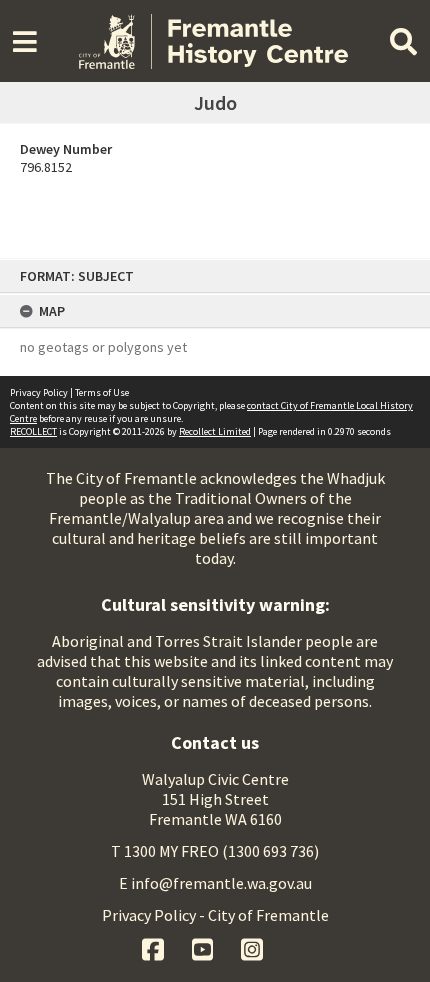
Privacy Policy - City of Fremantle (215, 915)
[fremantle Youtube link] (204, 947)
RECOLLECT (33, 431)
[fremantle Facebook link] (154, 947)
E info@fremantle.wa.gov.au (215, 883)
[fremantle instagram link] (252, 947)
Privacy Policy (39, 392)
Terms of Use (102, 392)
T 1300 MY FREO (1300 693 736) (215, 851)
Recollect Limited (215, 431)
